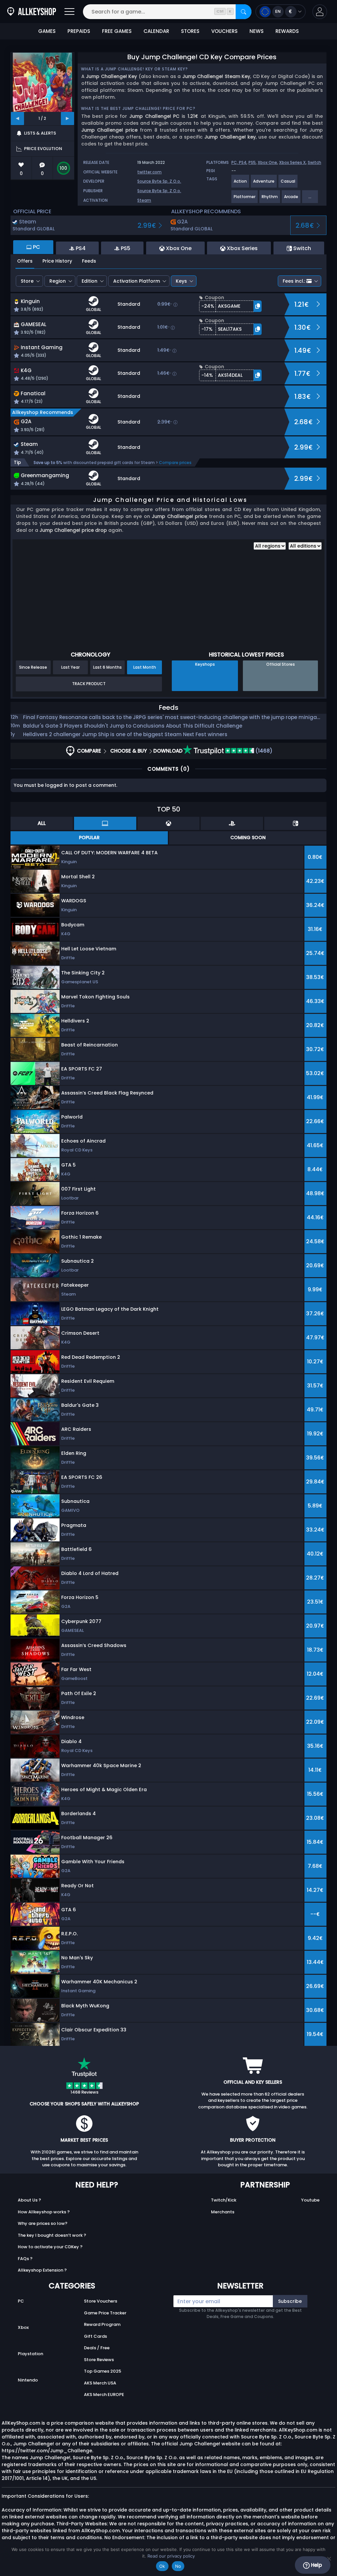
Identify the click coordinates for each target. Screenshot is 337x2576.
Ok (162, 2566)
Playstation (30, 2354)
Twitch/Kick (224, 2200)
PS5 (252, 162)
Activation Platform (137, 281)
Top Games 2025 (103, 2371)
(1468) (263, 751)
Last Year (70, 667)
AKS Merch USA (100, 2383)
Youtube (310, 2200)
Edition (90, 281)
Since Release (33, 667)
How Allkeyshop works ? (44, 2212)
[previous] (17, 118)
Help (316, 2565)
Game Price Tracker (105, 2313)
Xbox (23, 2327)
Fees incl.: (294, 281)
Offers (25, 261)
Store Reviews (99, 2360)
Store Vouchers (101, 2301)
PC (21, 2301)
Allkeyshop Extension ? (42, 2270)
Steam (144, 200)
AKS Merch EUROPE (104, 2395)
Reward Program (102, 2324)
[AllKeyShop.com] (32, 12)
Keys (181, 281)
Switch (314, 162)
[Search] (244, 12)
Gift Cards (95, 2336)
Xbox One (267, 162)
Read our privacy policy (171, 2556)
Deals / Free (97, 2348)
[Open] (69, 12)
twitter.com (149, 172)
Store (27, 281)
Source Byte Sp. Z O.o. (159, 181)
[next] (67, 118)
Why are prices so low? (43, 2223)
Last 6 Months (107, 667)
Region (58, 281)
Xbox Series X (292, 162)
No (178, 2566)
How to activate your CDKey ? (50, 2247)
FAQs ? (25, 2259)
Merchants (223, 2212)
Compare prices (175, 463)
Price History (57, 261)
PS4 (243, 162)
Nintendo (28, 2380)
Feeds (89, 261)
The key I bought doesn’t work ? (52, 2235)
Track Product (89, 684)
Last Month (145, 667)
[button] (320, 12)
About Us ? (29, 2200)
